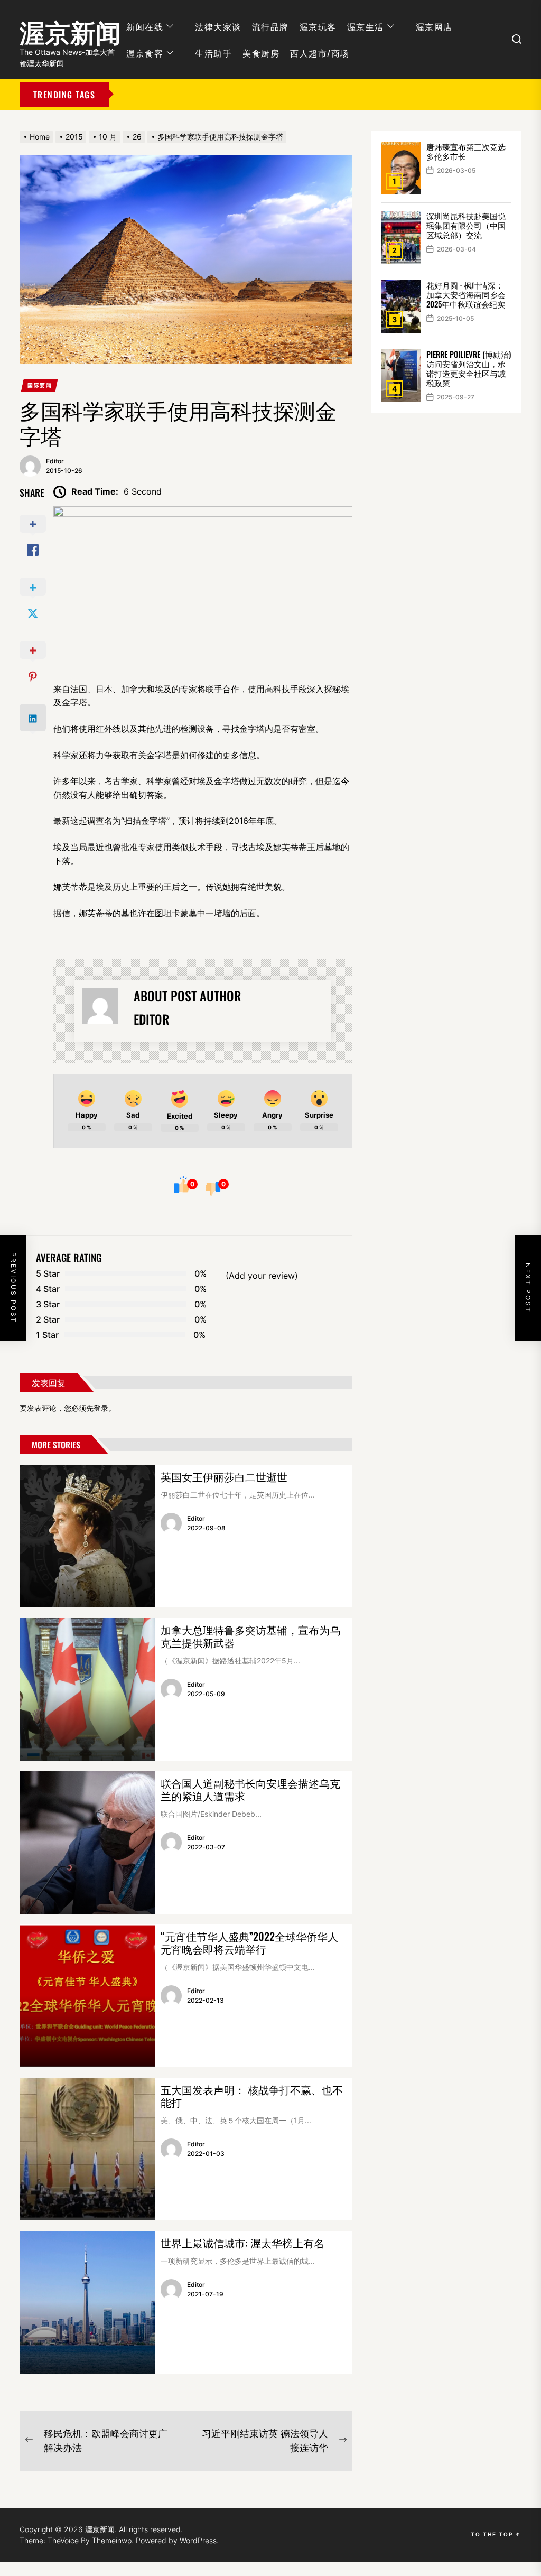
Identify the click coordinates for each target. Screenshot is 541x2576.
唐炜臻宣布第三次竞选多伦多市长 (466, 151)
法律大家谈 (218, 26)
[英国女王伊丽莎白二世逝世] (87, 1536)
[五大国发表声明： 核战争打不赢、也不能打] (87, 2149)
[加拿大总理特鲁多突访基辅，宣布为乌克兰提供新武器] (87, 1689)
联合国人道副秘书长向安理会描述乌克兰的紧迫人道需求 (250, 1789)
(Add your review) (262, 1276)
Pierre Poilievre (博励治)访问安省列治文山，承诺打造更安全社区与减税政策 (469, 368)
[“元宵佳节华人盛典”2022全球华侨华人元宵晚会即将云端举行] (87, 1996)
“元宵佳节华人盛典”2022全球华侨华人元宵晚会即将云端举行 (249, 1942)
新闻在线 (145, 26)
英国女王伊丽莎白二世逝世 (224, 1476)
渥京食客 (145, 53)
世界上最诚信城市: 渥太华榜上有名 (242, 2243)
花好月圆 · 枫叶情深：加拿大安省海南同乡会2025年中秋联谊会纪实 (466, 294)
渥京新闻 (70, 29)
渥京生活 (366, 26)
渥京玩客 (318, 26)
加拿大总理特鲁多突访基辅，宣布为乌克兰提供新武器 (250, 1636)
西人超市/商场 (320, 53)
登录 (101, 1408)
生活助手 (213, 53)
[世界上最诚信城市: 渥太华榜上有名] (87, 2302)
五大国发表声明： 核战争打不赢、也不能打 (252, 2096)
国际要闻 (40, 385)
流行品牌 (270, 26)
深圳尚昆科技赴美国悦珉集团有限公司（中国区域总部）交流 (466, 225)
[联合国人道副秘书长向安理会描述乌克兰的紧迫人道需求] (87, 1843)
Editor (55, 461)
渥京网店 (434, 26)
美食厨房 (261, 53)
